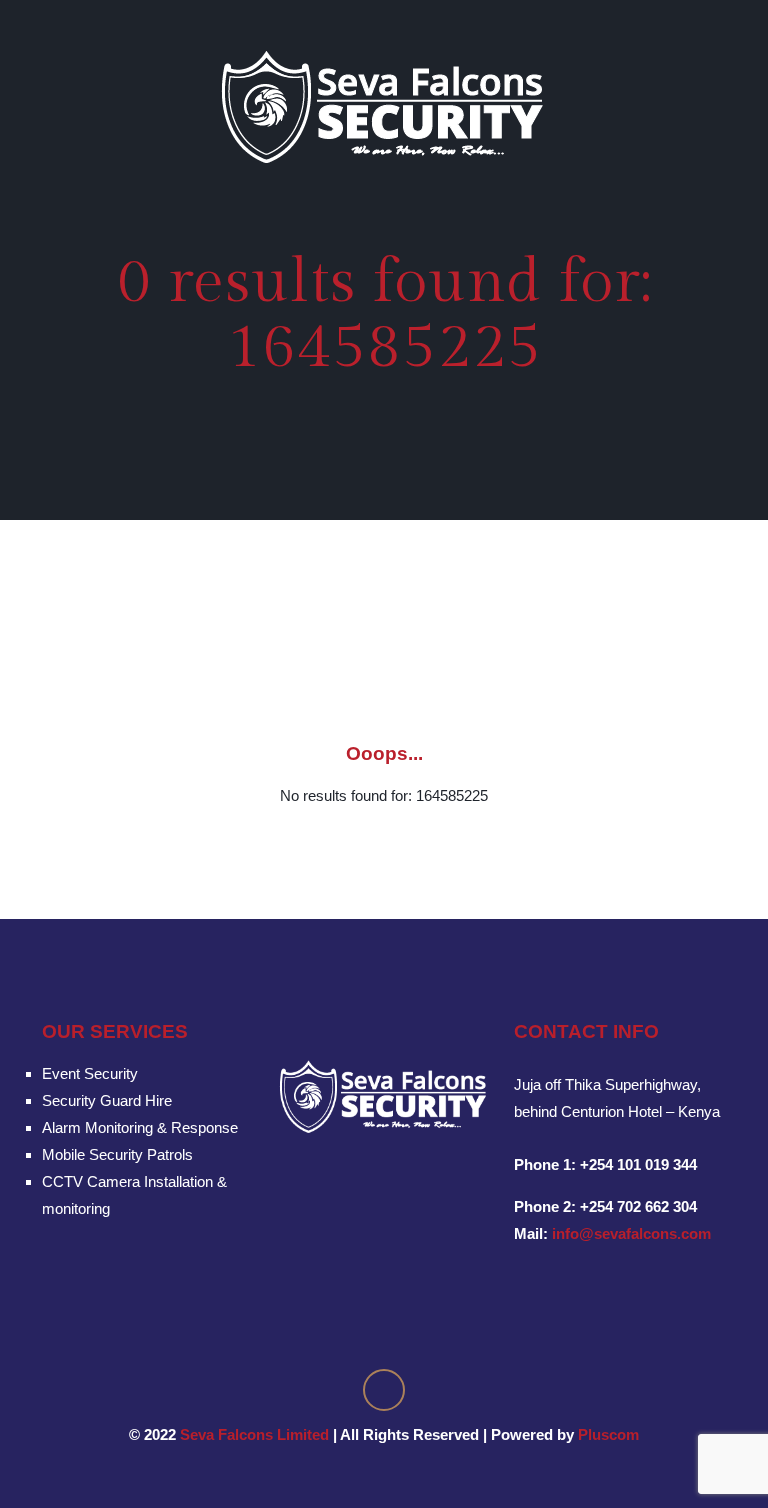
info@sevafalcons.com (631, 1233)
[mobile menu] (736, 106)
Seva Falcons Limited (254, 1434)
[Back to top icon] (384, 1390)
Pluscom (608, 1434)
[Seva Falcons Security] (384, 106)
